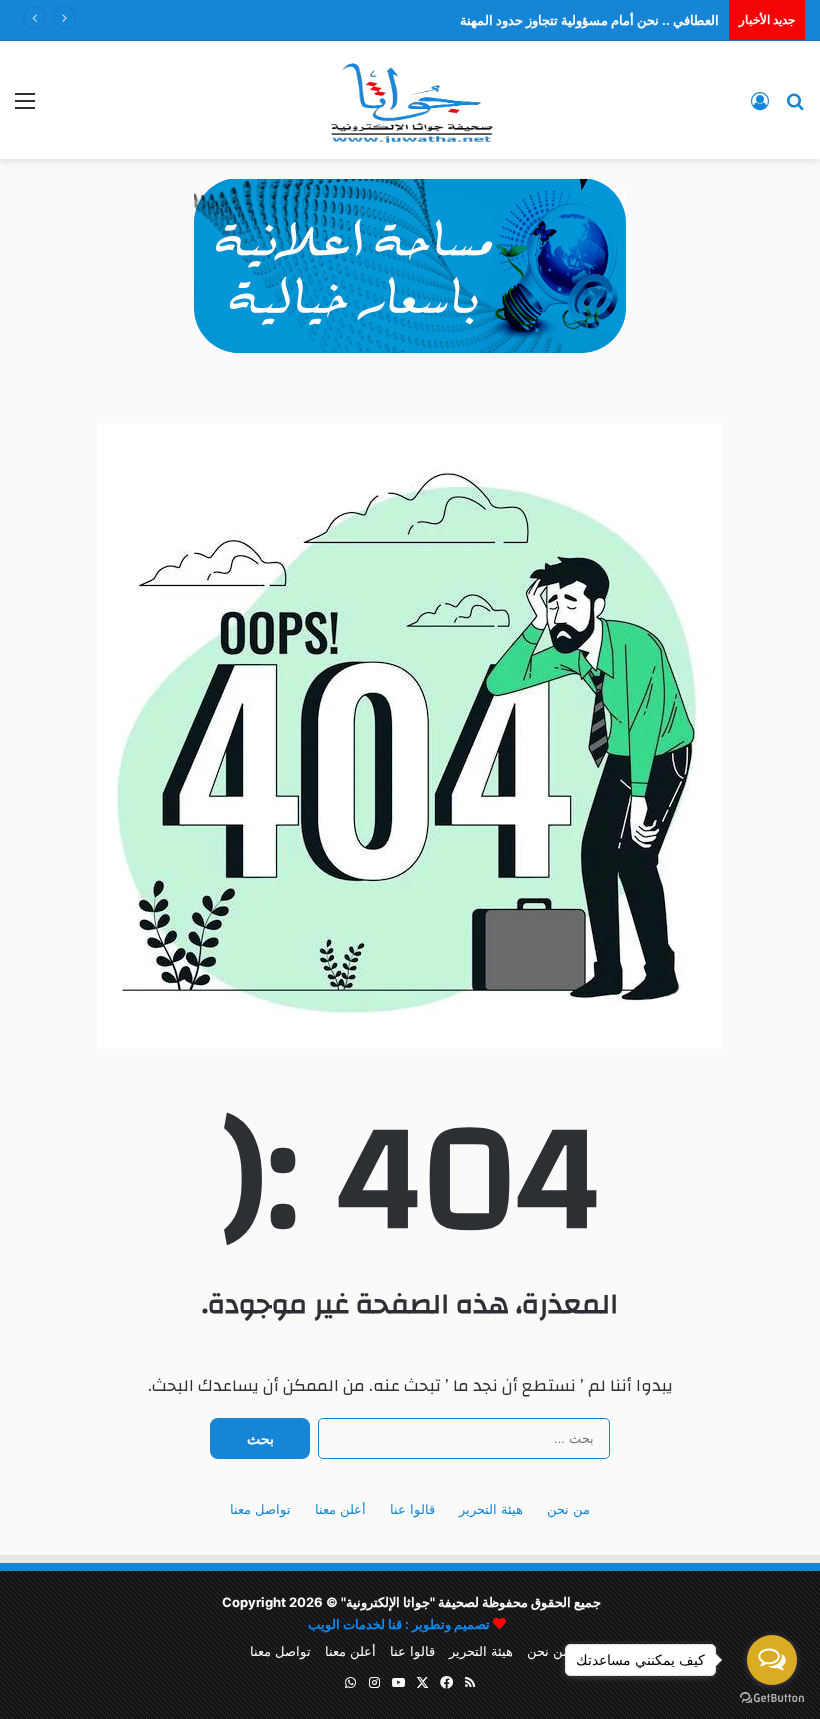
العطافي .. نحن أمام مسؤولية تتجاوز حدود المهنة (589, 20)
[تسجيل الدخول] (760, 107)
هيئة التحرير (491, 1509)
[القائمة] (25, 107)
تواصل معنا (260, 1509)
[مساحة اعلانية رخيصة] (410, 265)
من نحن (568, 1509)
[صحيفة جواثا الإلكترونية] (410, 100)
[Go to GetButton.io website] (772, 1698)
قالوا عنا (412, 1509)
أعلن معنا (340, 1509)
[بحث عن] (795, 107)
